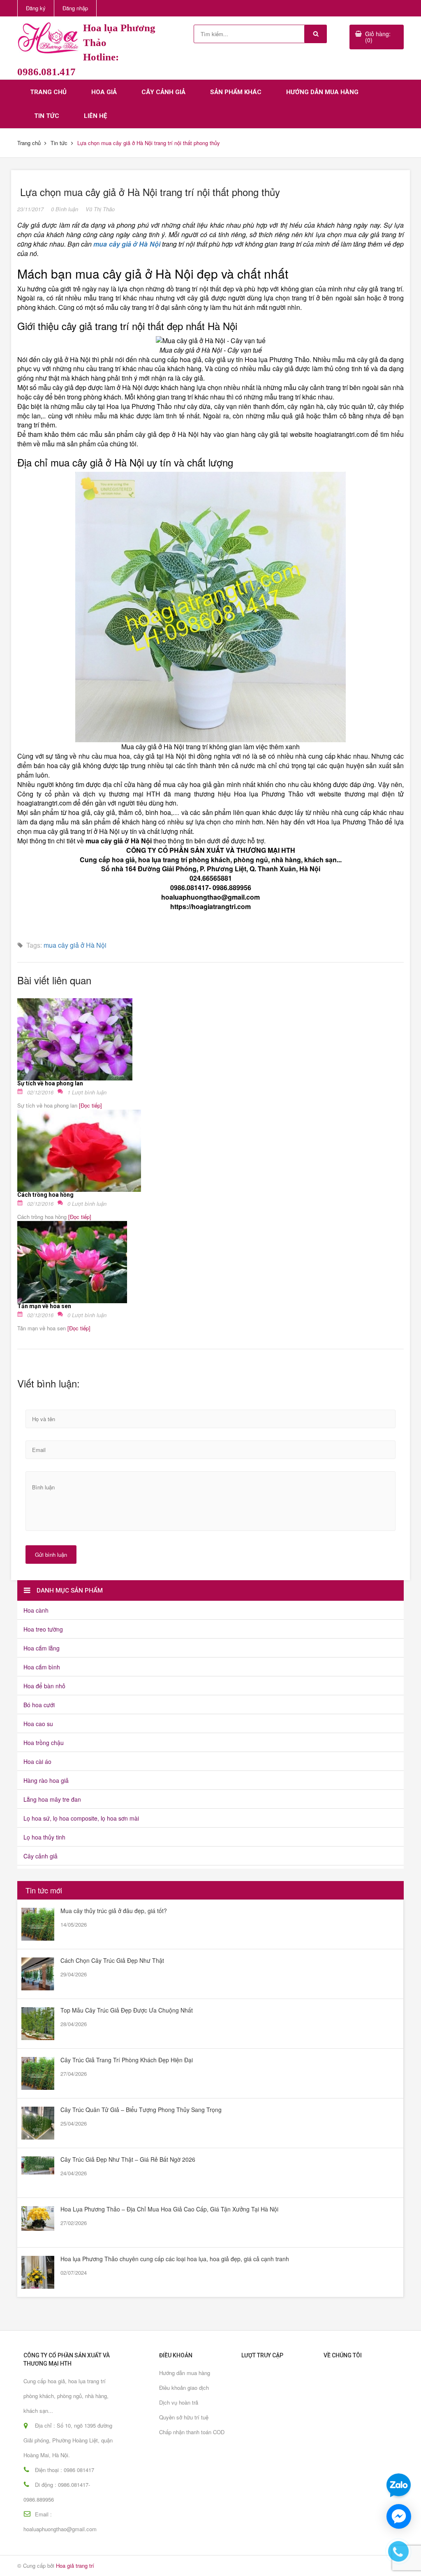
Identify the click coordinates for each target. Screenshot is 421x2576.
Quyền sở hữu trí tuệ (184, 2417)
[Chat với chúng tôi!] (399, 2516)
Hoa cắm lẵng (42, 1648)
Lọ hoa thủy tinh (44, 1837)
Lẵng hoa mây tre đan (52, 1799)
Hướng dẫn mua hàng (322, 92)
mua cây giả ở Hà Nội (75, 945)
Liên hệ (95, 116)
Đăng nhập (75, 8)
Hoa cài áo (37, 1761)
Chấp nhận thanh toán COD (192, 2432)
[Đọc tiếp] (90, 1105)
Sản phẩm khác (236, 92)
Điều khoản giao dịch (184, 2388)
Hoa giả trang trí (75, 2566)
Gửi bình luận (51, 1555)
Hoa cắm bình (42, 1667)
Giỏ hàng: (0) (378, 37)
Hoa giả (104, 92)
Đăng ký (36, 8)
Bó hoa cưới (39, 1705)
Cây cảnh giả (163, 92)
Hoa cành (36, 1610)
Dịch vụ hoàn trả (179, 2402)
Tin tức (47, 116)
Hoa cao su (38, 1724)
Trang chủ (48, 92)
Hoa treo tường (43, 1629)
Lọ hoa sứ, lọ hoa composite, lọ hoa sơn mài (81, 1818)
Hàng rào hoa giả (46, 1780)
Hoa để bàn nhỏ (44, 1686)
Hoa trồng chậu (44, 1743)
